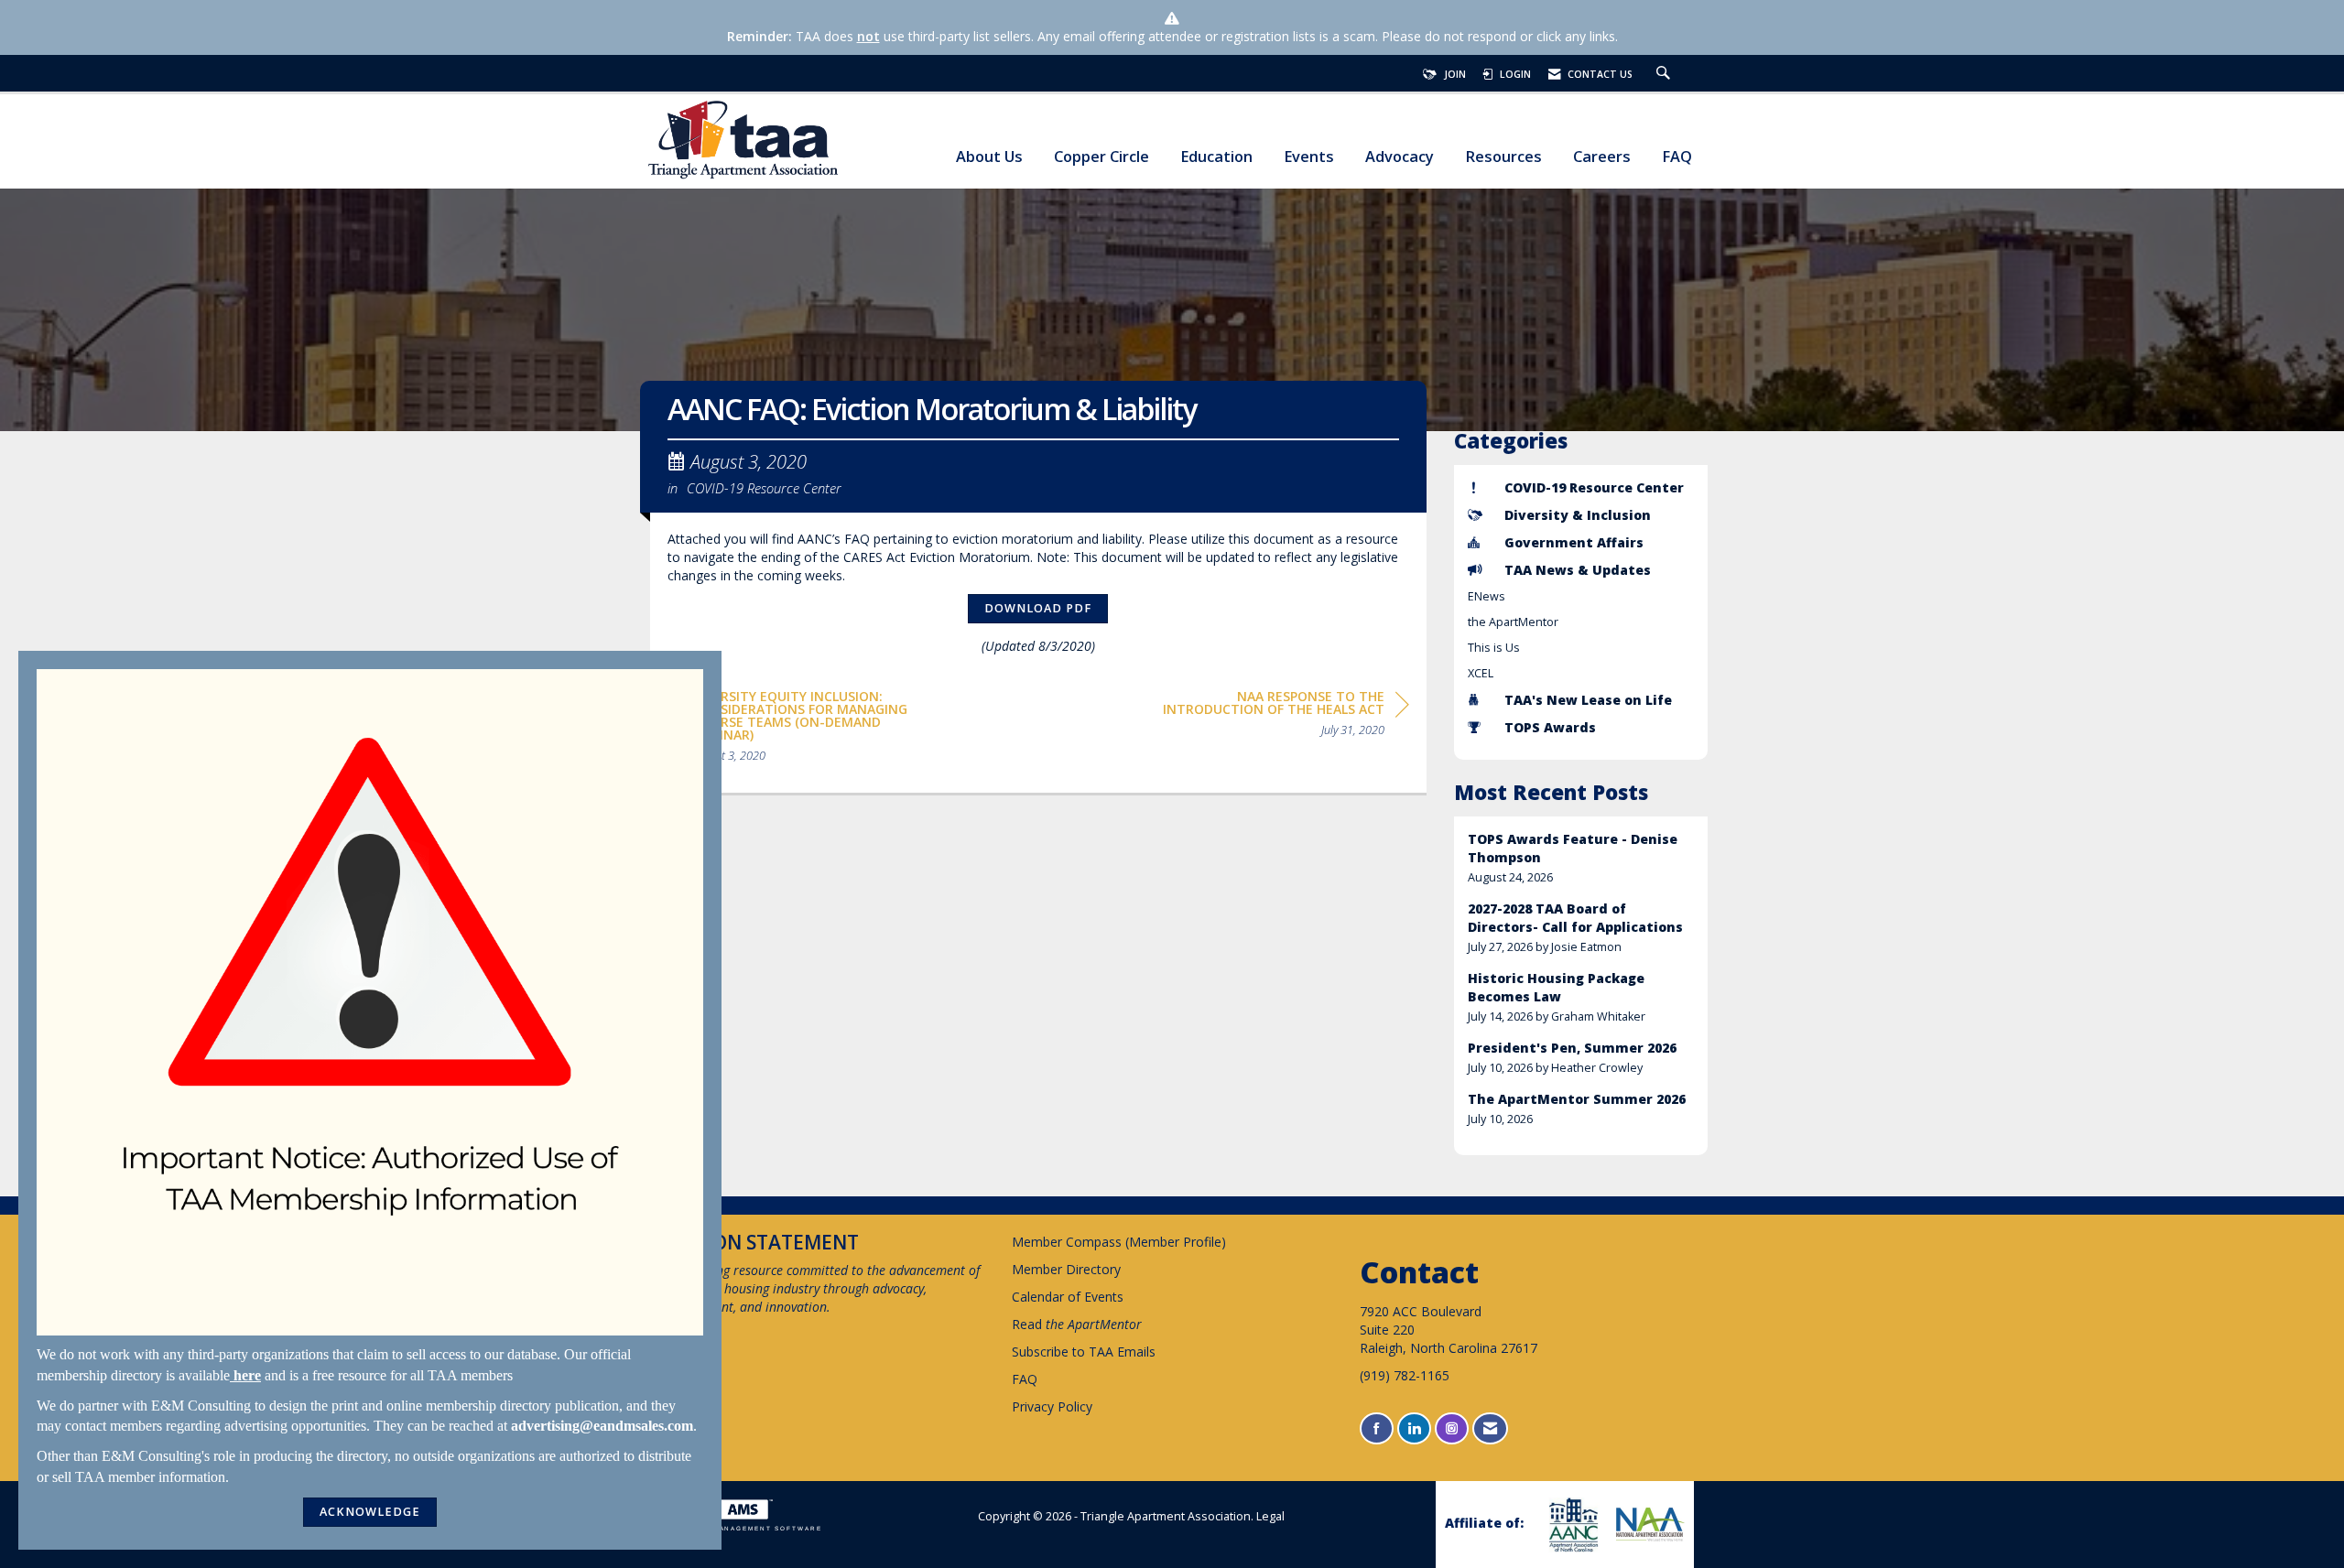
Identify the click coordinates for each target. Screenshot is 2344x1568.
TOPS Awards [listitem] (1550, 727)
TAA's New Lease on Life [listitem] (1588, 700)
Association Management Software (736, 1528)
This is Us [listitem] (1494, 648)
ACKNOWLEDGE (370, 1512)
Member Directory (1066, 1269)
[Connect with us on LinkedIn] (1414, 1428)
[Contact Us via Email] (1490, 1428)
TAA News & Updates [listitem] (1578, 570)
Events (1309, 157)
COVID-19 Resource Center (764, 488)
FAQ (1677, 157)
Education (1216, 157)
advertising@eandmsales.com (602, 1426)
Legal (1270, 1516)
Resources (1503, 157)
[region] (1272, 716)
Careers (1602, 157)
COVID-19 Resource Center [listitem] (1594, 487)
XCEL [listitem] (1481, 673)
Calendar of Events (1068, 1297)
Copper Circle (1101, 157)
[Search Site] (1666, 74)
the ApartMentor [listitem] (1513, 622)
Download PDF (1038, 608)
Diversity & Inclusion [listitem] (1578, 515)
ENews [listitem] (1487, 596)
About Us (989, 157)
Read (1077, 1324)
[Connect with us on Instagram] (1452, 1428)
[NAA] (1648, 1524)
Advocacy (1400, 157)
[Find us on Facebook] (1377, 1428)
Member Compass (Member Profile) (1119, 1242)
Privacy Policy (1052, 1406)
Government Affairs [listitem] (1574, 542)
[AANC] (1571, 1525)
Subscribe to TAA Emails (1084, 1352)
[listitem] (1581, 858)
